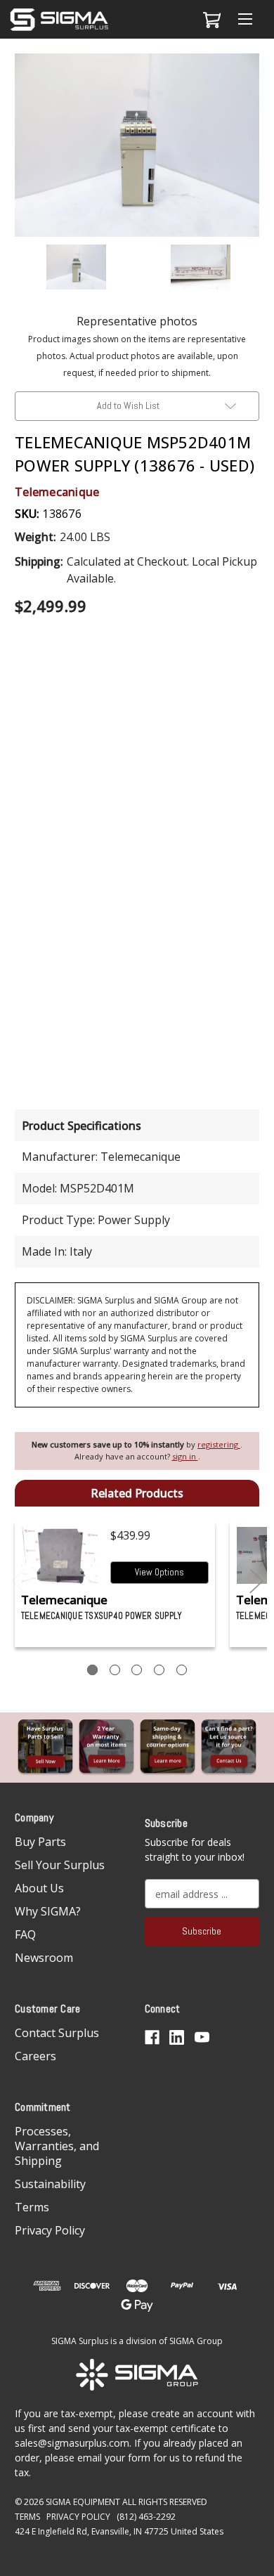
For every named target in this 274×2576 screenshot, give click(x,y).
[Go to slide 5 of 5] (18, 1581)
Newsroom (44, 1958)
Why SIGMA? (48, 1911)
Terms (32, 2207)
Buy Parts (40, 1842)
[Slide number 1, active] (92, 1670)
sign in (185, 1456)
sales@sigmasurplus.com (72, 2443)
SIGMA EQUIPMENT (83, 2502)
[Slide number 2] (115, 1670)
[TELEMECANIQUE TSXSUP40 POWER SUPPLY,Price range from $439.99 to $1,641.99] (60, 1555)
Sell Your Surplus (60, 1865)
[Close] (256, 75)
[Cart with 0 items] (210, 20)
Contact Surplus (57, 2033)
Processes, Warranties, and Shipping (57, 2146)
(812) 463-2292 (146, 2517)
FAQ (25, 1934)
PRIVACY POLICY (78, 2517)
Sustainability (50, 2184)
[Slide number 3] (137, 1670)
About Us (39, 1888)
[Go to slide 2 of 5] (256, 1581)
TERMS (27, 2517)
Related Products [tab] (137, 1493)
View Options (159, 1572)
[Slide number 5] (182, 1670)
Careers (35, 2056)
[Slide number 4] (159, 1670)
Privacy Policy (50, 2230)
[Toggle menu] (245, 19)
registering (219, 1444)
